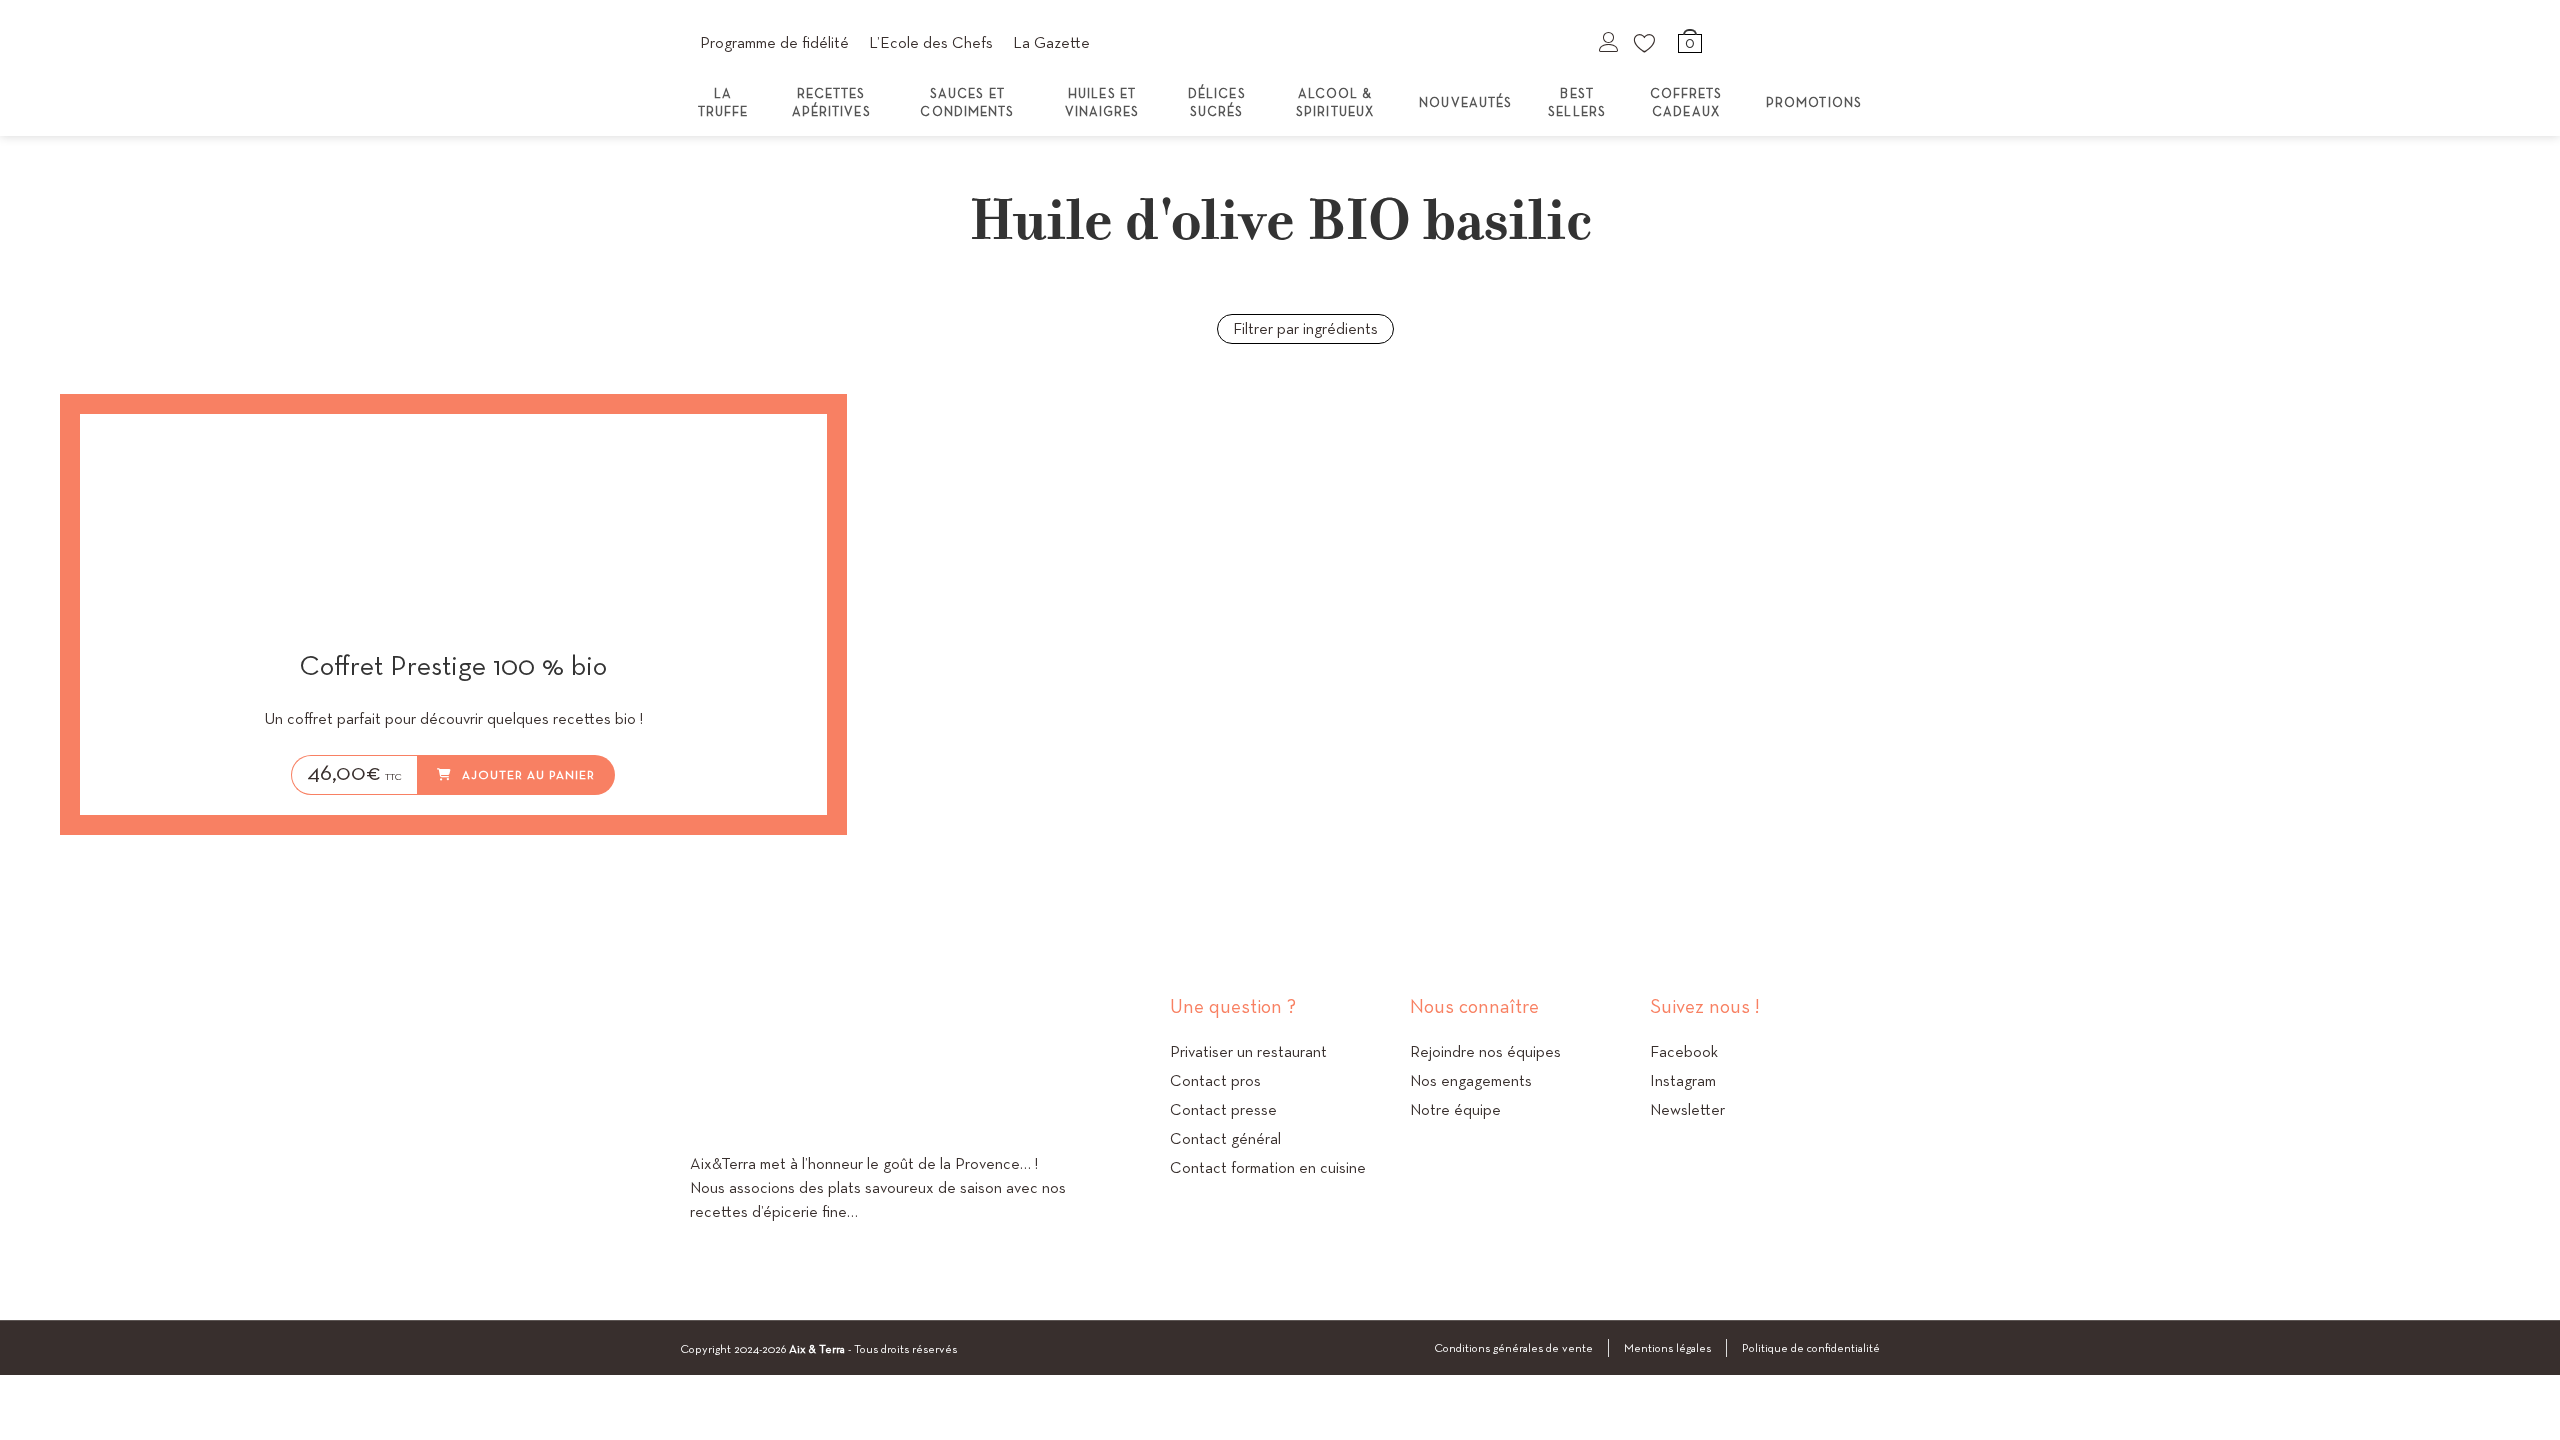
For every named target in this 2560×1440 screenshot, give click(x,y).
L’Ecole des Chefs (931, 43)
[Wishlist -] (1646, 42)
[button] (756, 449)
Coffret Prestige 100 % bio (453, 666)
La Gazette (1051, 43)
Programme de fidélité (774, 42)
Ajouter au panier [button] (528, 774)
